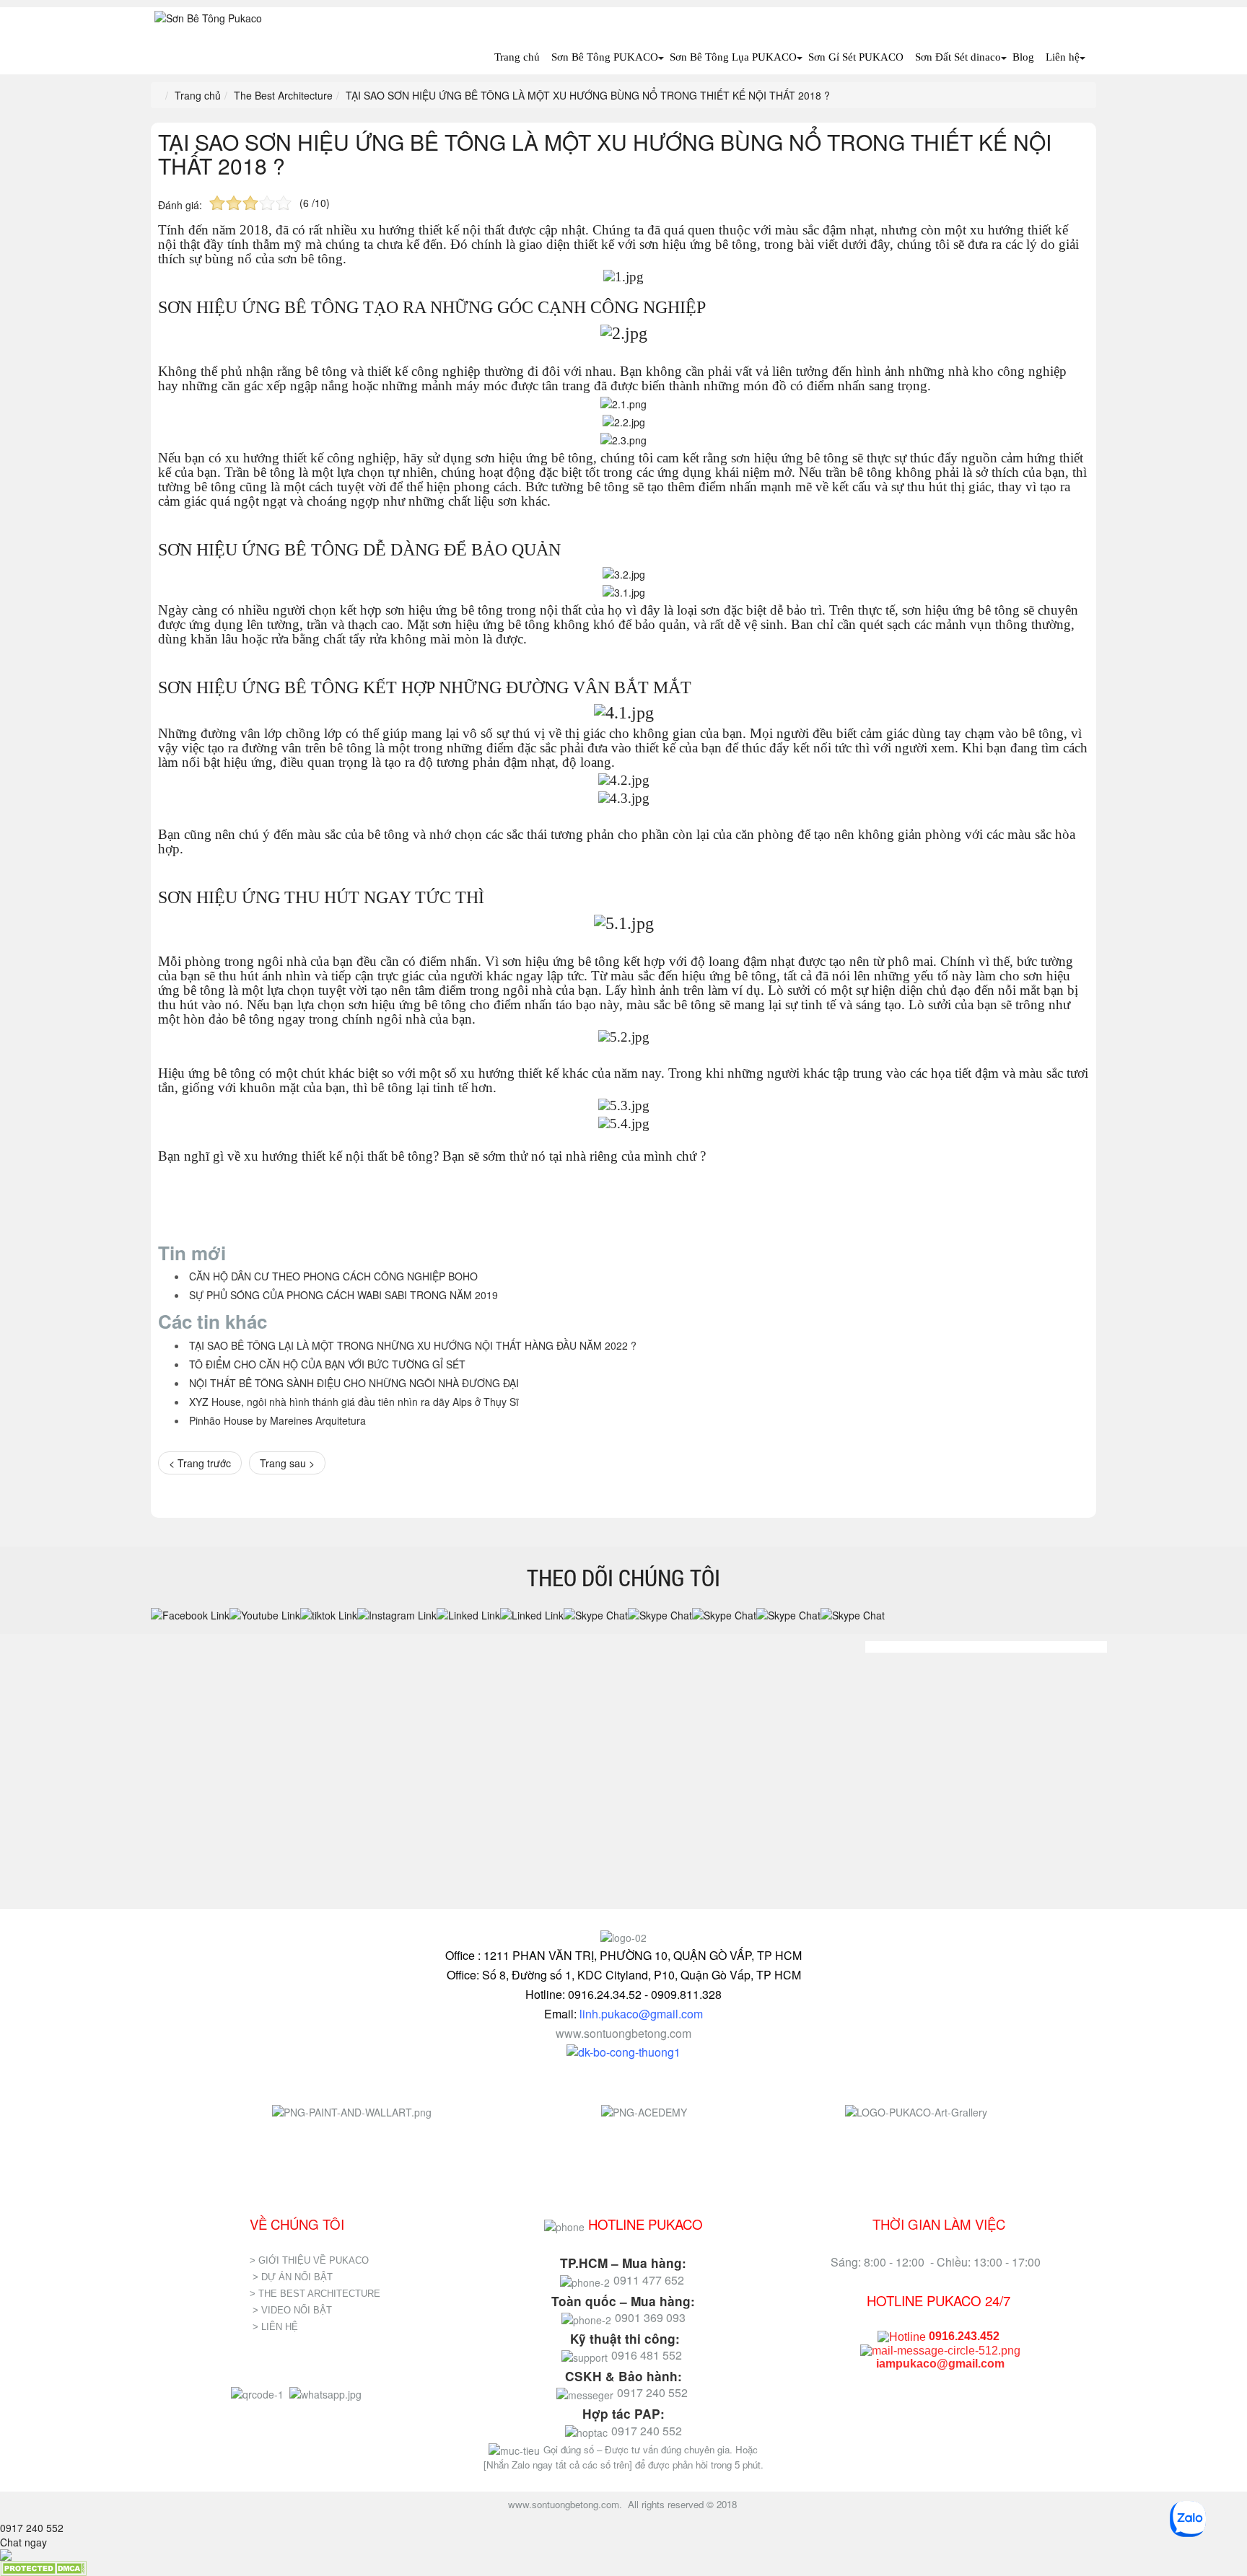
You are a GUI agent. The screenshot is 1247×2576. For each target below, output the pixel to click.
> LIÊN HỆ (277, 2327)
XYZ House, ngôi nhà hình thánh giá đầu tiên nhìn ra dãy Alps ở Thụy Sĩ (354, 1402)
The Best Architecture (283, 95)
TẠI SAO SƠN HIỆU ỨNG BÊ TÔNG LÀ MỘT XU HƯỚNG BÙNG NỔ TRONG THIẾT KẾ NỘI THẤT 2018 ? (605, 154)
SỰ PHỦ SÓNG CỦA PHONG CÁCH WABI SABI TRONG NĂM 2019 (344, 1295)
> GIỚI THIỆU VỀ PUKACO (309, 2260)
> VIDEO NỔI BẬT (292, 2310)
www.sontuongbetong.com (623, 2033)
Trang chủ (517, 57)
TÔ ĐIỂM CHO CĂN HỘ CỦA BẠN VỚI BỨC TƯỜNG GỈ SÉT (327, 1364)
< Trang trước (200, 1463)
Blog (1023, 57)
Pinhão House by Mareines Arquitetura (277, 1420)
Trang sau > (287, 1463)
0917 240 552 (32, 2528)
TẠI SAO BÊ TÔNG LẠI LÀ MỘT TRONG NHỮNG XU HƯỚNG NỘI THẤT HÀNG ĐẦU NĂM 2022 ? (413, 1345)
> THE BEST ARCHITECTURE (315, 2294)
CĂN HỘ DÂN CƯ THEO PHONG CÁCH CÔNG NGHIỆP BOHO (333, 1276)
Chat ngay (23, 2542)
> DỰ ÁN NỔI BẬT (293, 2277)
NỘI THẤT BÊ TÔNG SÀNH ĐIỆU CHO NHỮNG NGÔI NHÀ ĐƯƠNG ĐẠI (354, 1383)
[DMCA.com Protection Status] (43, 2567)
